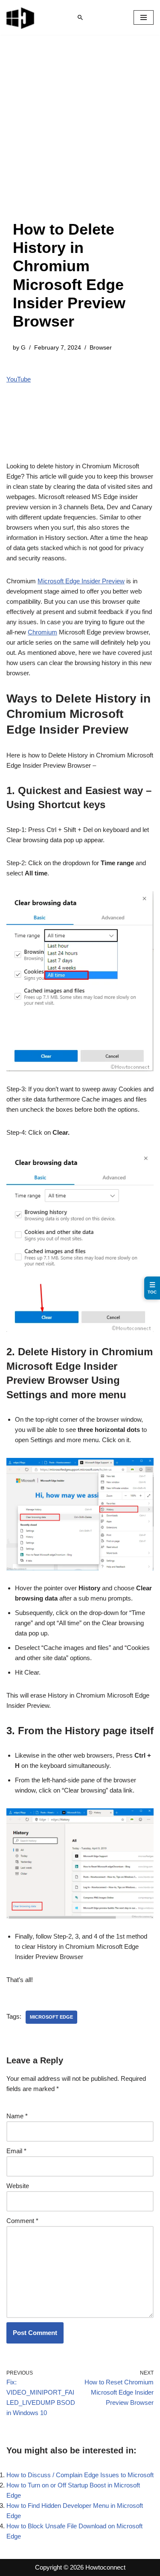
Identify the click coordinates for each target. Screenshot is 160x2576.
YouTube (19, 379)
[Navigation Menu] (144, 17)
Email (16, 2151)
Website (18, 2186)
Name (17, 2116)
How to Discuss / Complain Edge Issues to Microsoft (80, 2475)
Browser (101, 348)
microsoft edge (51, 2017)
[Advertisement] (80, 136)
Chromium (42, 632)
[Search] (80, 17)
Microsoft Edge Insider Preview (81, 581)
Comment (22, 2221)
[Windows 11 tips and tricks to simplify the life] (21, 17)
